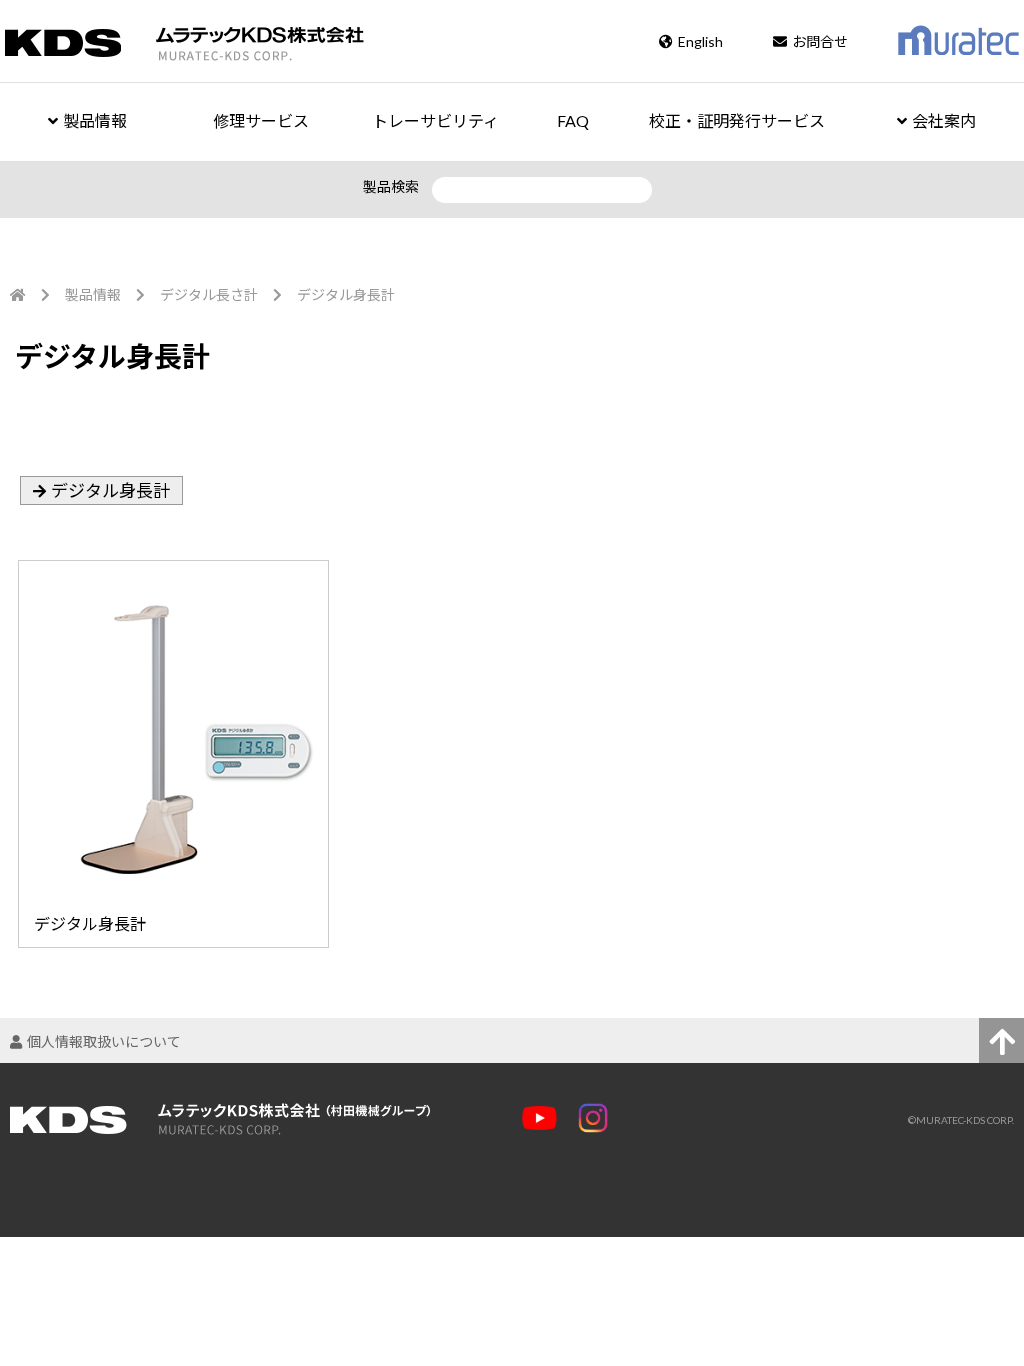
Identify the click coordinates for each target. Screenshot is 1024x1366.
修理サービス (261, 120)
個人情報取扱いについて (104, 1041)
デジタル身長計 (110, 490)
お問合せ (820, 41)
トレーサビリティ (435, 120)
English (700, 41)
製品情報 (95, 120)
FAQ (573, 120)
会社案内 (944, 120)
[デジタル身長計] (169, 567)
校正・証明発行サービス (737, 120)
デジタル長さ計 (209, 294)
